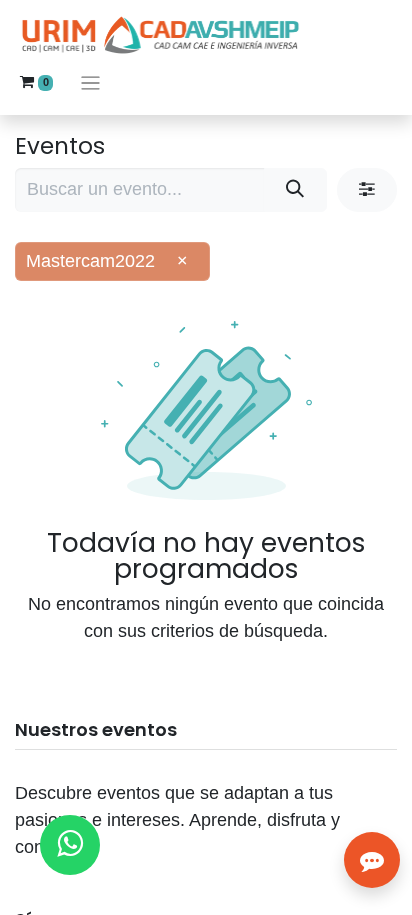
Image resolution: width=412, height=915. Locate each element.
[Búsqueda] (295, 189)
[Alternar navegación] (90, 82)
